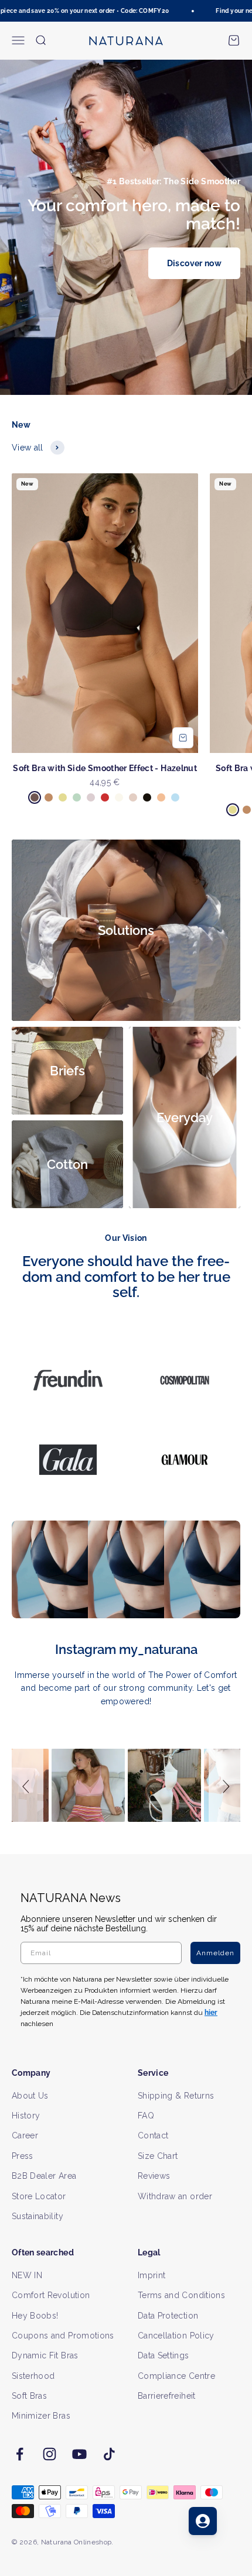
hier (199, 1347)
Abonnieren (186, 1308)
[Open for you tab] (203, 2521)
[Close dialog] (239, 1223)
